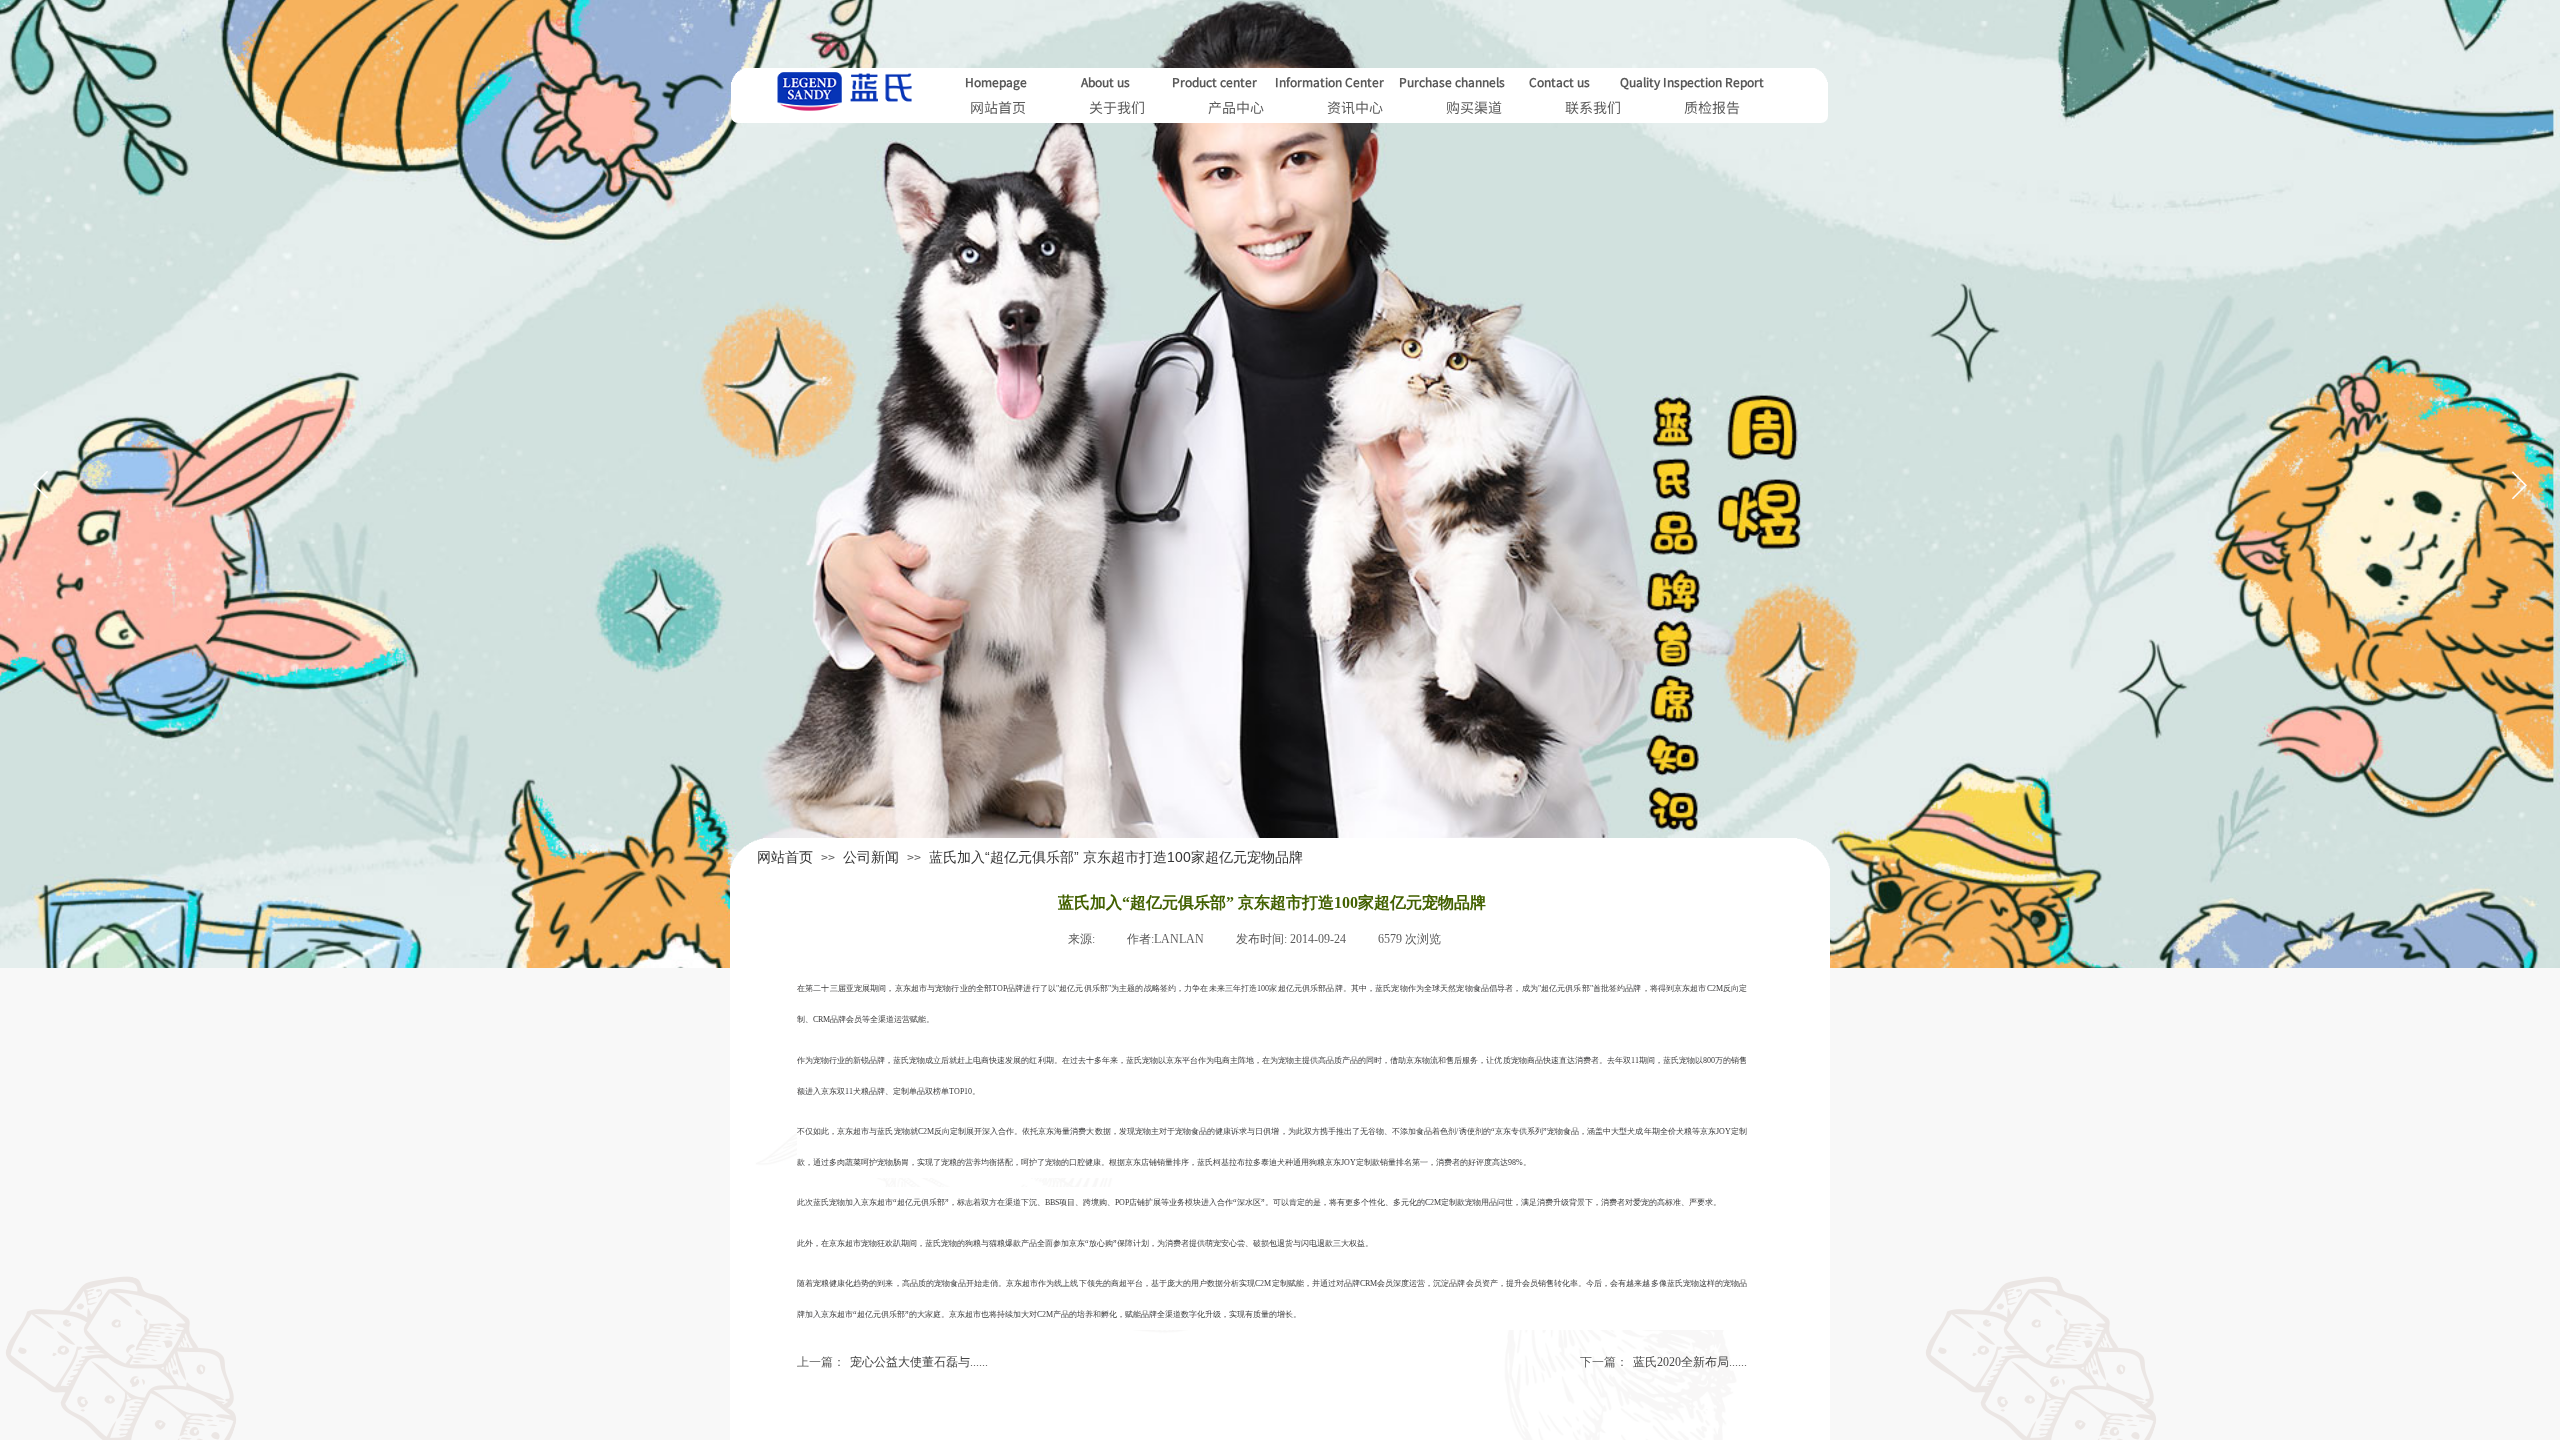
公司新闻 (871, 857)
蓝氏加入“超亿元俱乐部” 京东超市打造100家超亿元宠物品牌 (1116, 857)
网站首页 (785, 857)
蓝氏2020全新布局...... (1663, 1362)
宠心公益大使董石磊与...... (892, 1362)
